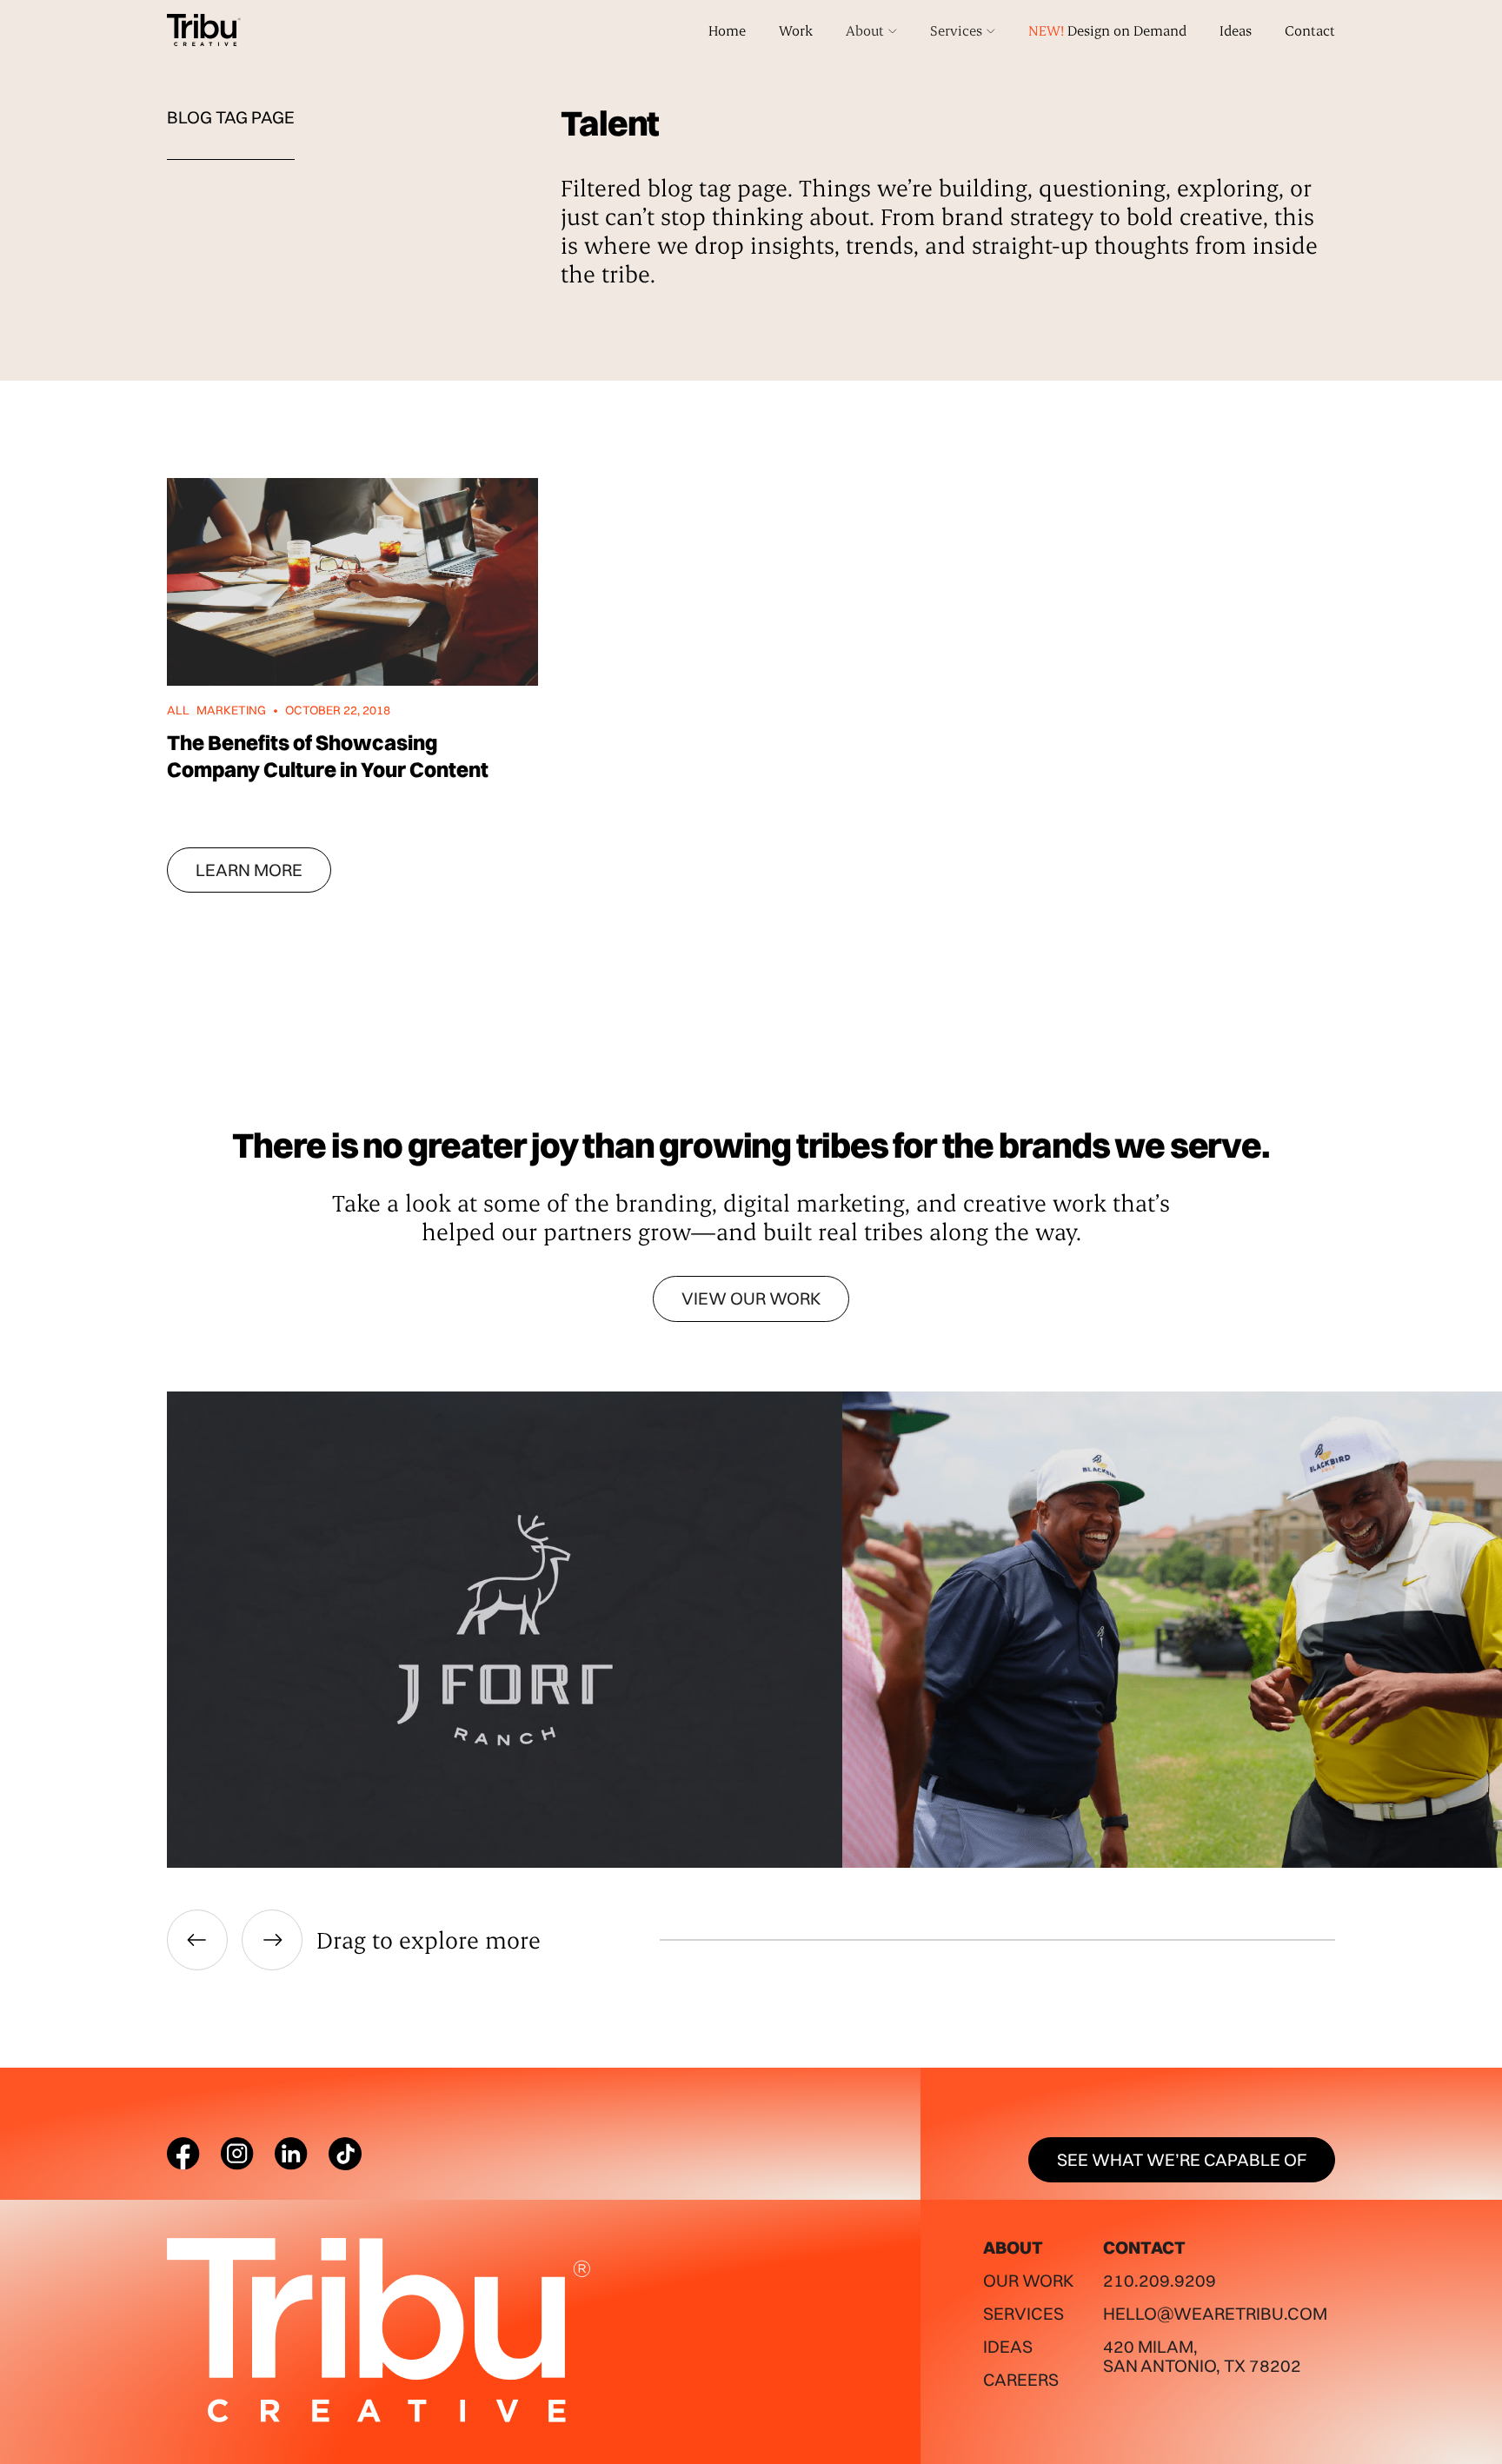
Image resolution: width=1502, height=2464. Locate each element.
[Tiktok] (345, 2154)
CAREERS (1021, 2379)
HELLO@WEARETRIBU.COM (1215, 2313)
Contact (1310, 30)
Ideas (1236, 30)
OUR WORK (1028, 2280)
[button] (871, 30)
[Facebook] (183, 2154)
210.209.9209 (1160, 2280)
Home (727, 30)
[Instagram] (237, 2154)
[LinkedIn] (291, 2154)
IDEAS (1008, 2346)
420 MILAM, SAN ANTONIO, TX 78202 (1202, 2356)
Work (796, 30)
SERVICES (1023, 2313)
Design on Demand (1107, 30)
